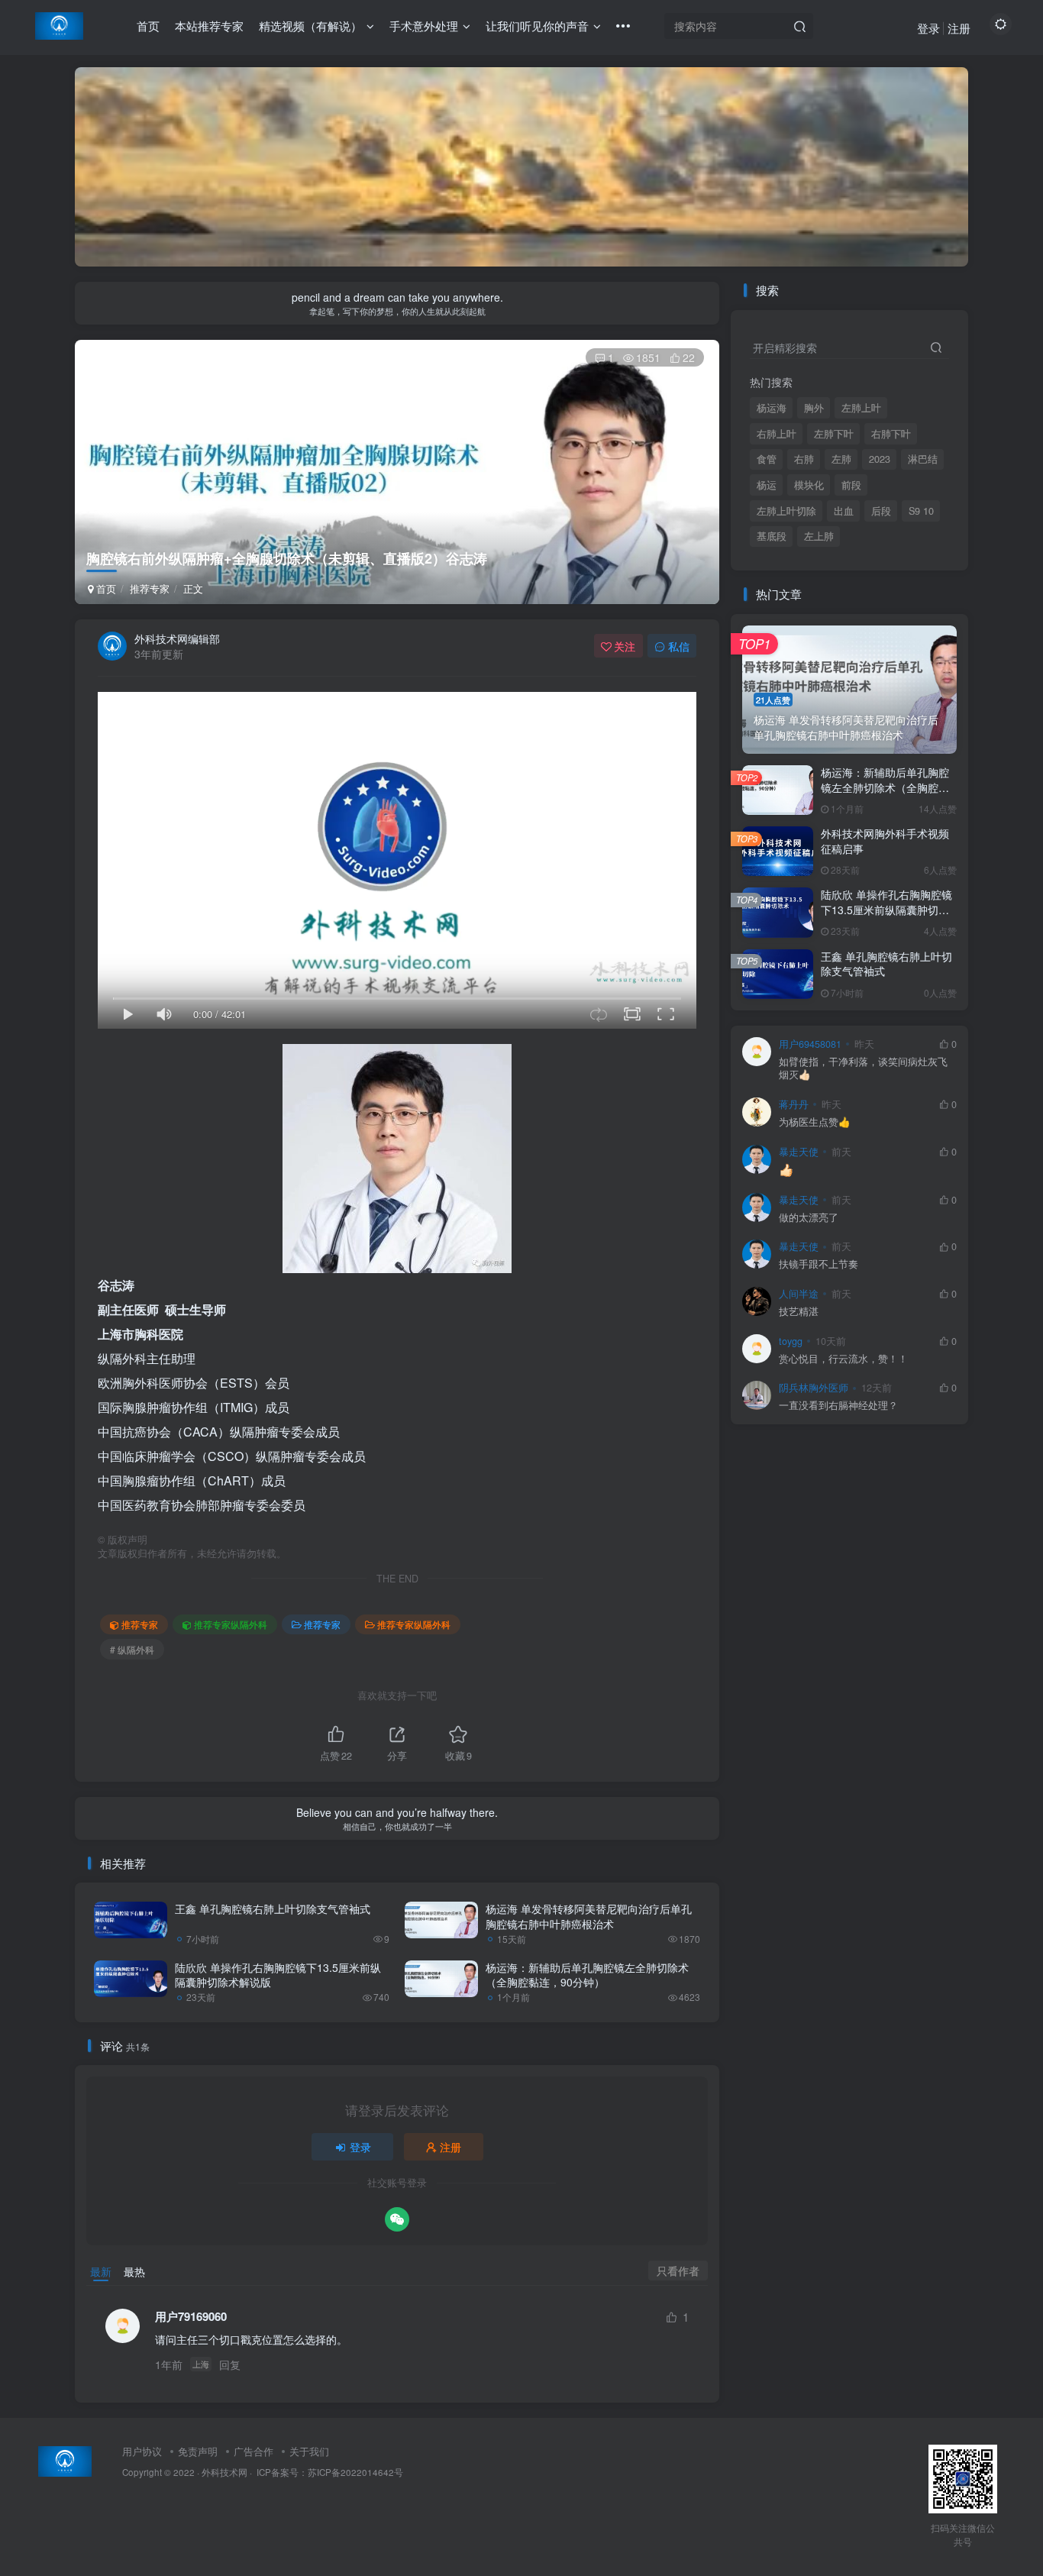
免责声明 (198, 2451)
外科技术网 (224, 2472)
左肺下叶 (834, 434)
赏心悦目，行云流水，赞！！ (843, 1359)
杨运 (767, 485)
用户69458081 (810, 1044)
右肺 (804, 459)
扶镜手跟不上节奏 (819, 1264)
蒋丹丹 (794, 1104)
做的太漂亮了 (809, 1218)
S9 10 (921, 511)
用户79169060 (191, 2317)
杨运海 (772, 408)
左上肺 (819, 536)
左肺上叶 (861, 408)
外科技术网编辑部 (177, 638)
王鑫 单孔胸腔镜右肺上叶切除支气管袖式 (273, 1909)
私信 (679, 646)
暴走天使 (799, 1152)
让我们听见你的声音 (537, 26)
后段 (881, 511)
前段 (851, 485)
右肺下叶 (891, 434)
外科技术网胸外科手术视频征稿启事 (885, 841)
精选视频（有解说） (310, 26)
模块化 (809, 485)
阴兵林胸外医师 (814, 1388)
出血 (844, 511)
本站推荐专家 (209, 26)
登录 (928, 28)
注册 (959, 28)
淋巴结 (923, 459)
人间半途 (799, 1294)
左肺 (841, 459)
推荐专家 (150, 588)
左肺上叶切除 (786, 511)
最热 (134, 2271)
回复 (230, 2364)
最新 (101, 2271)
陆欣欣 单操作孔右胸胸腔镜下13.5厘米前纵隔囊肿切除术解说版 (278, 1975)
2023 (880, 459)
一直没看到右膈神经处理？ (838, 1406)
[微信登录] (397, 2219)
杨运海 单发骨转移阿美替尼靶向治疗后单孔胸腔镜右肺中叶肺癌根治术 (589, 1916)
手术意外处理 (424, 26)
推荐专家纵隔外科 (231, 1624)
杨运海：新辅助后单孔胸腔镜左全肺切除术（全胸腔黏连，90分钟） (587, 1975)
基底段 (772, 536)
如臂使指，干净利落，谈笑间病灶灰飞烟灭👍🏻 (863, 1069)
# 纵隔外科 (132, 1649)
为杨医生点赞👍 (815, 1122)
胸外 (814, 408)
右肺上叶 (777, 434)
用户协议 (142, 2451)
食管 (767, 459)
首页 (148, 26)
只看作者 (678, 2271)
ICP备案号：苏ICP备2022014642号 (329, 2472)
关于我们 (309, 2451)
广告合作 (253, 2451)
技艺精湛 (799, 1312)
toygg (791, 1341)
